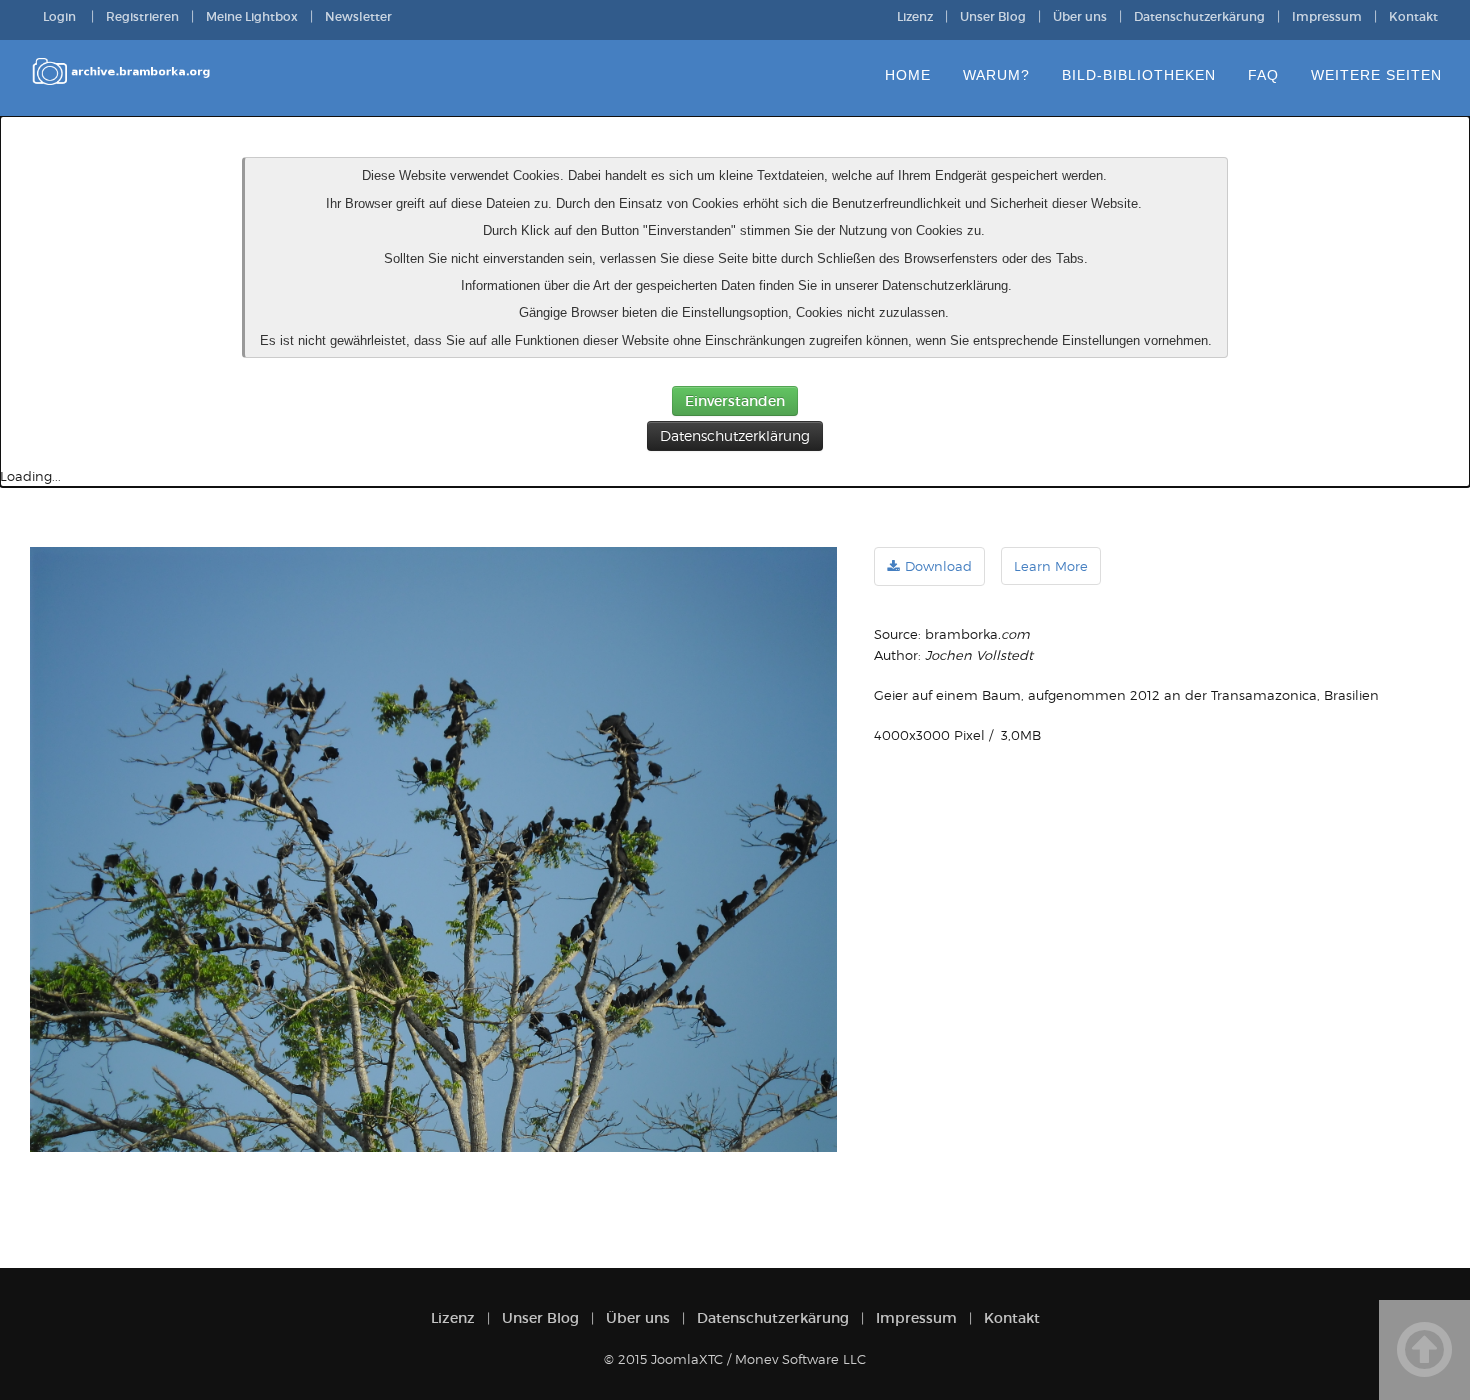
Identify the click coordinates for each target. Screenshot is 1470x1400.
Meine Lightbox (252, 16)
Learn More (1051, 566)
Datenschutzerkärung (1199, 16)
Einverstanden (735, 401)
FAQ (1263, 75)
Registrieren (142, 16)
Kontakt (1413, 16)
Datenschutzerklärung (735, 435)
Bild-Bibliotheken (1139, 75)
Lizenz (915, 16)
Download (938, 566)
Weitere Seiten (1376, 75)
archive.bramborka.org (123, 79)
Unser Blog (993, 16)
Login (61, 16)
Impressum (1327, 16)
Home (908, 75)
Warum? (996, 75)
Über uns (1080, 16)
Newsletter (358, 16)
